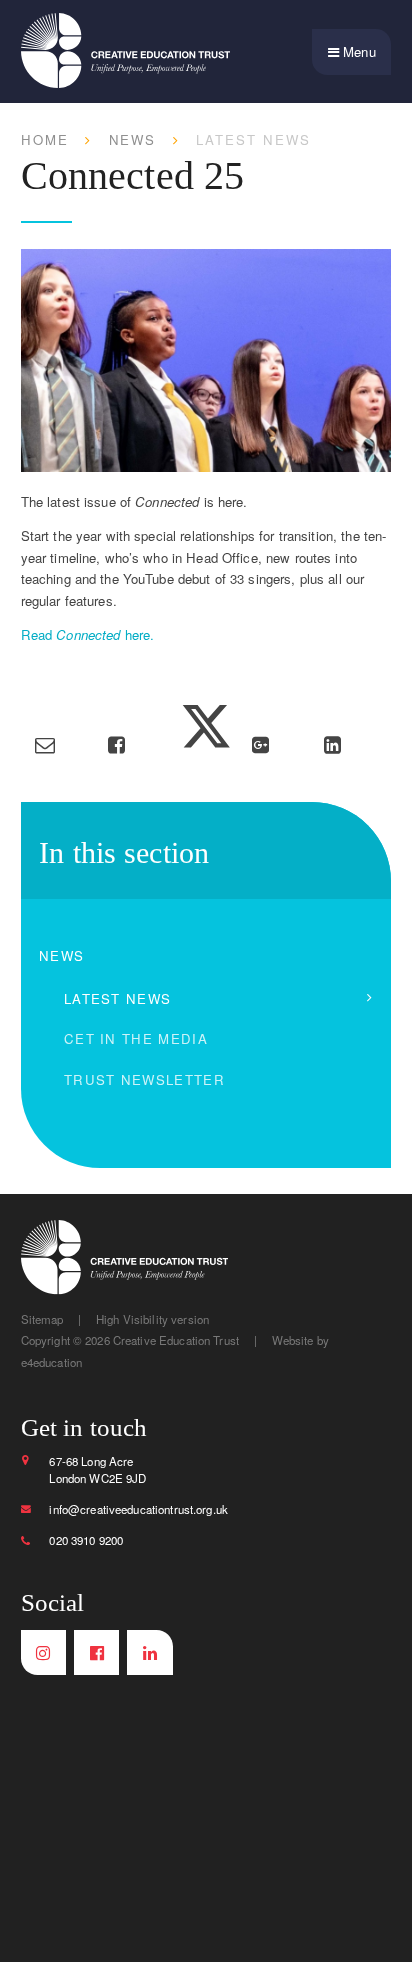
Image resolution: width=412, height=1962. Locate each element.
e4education (51, 1362)
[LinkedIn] (149, 1652)
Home (45, 139)
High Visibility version (152, 1319)
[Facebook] (96, 1652)
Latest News (253, 139)
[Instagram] (43, 1652)
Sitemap (42, 1319)
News (133, 139)
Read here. (88, 634)
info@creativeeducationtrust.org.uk (138, 1509)
